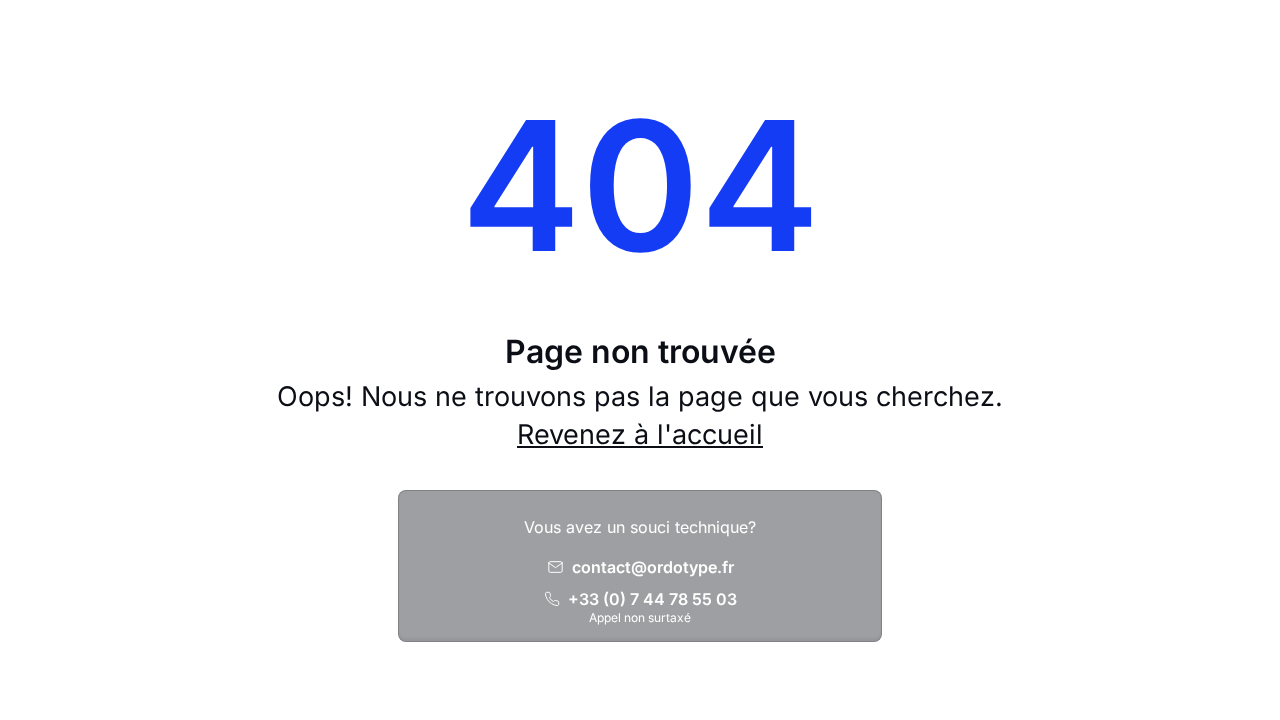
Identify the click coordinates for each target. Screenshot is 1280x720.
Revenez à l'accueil (640, 434)
